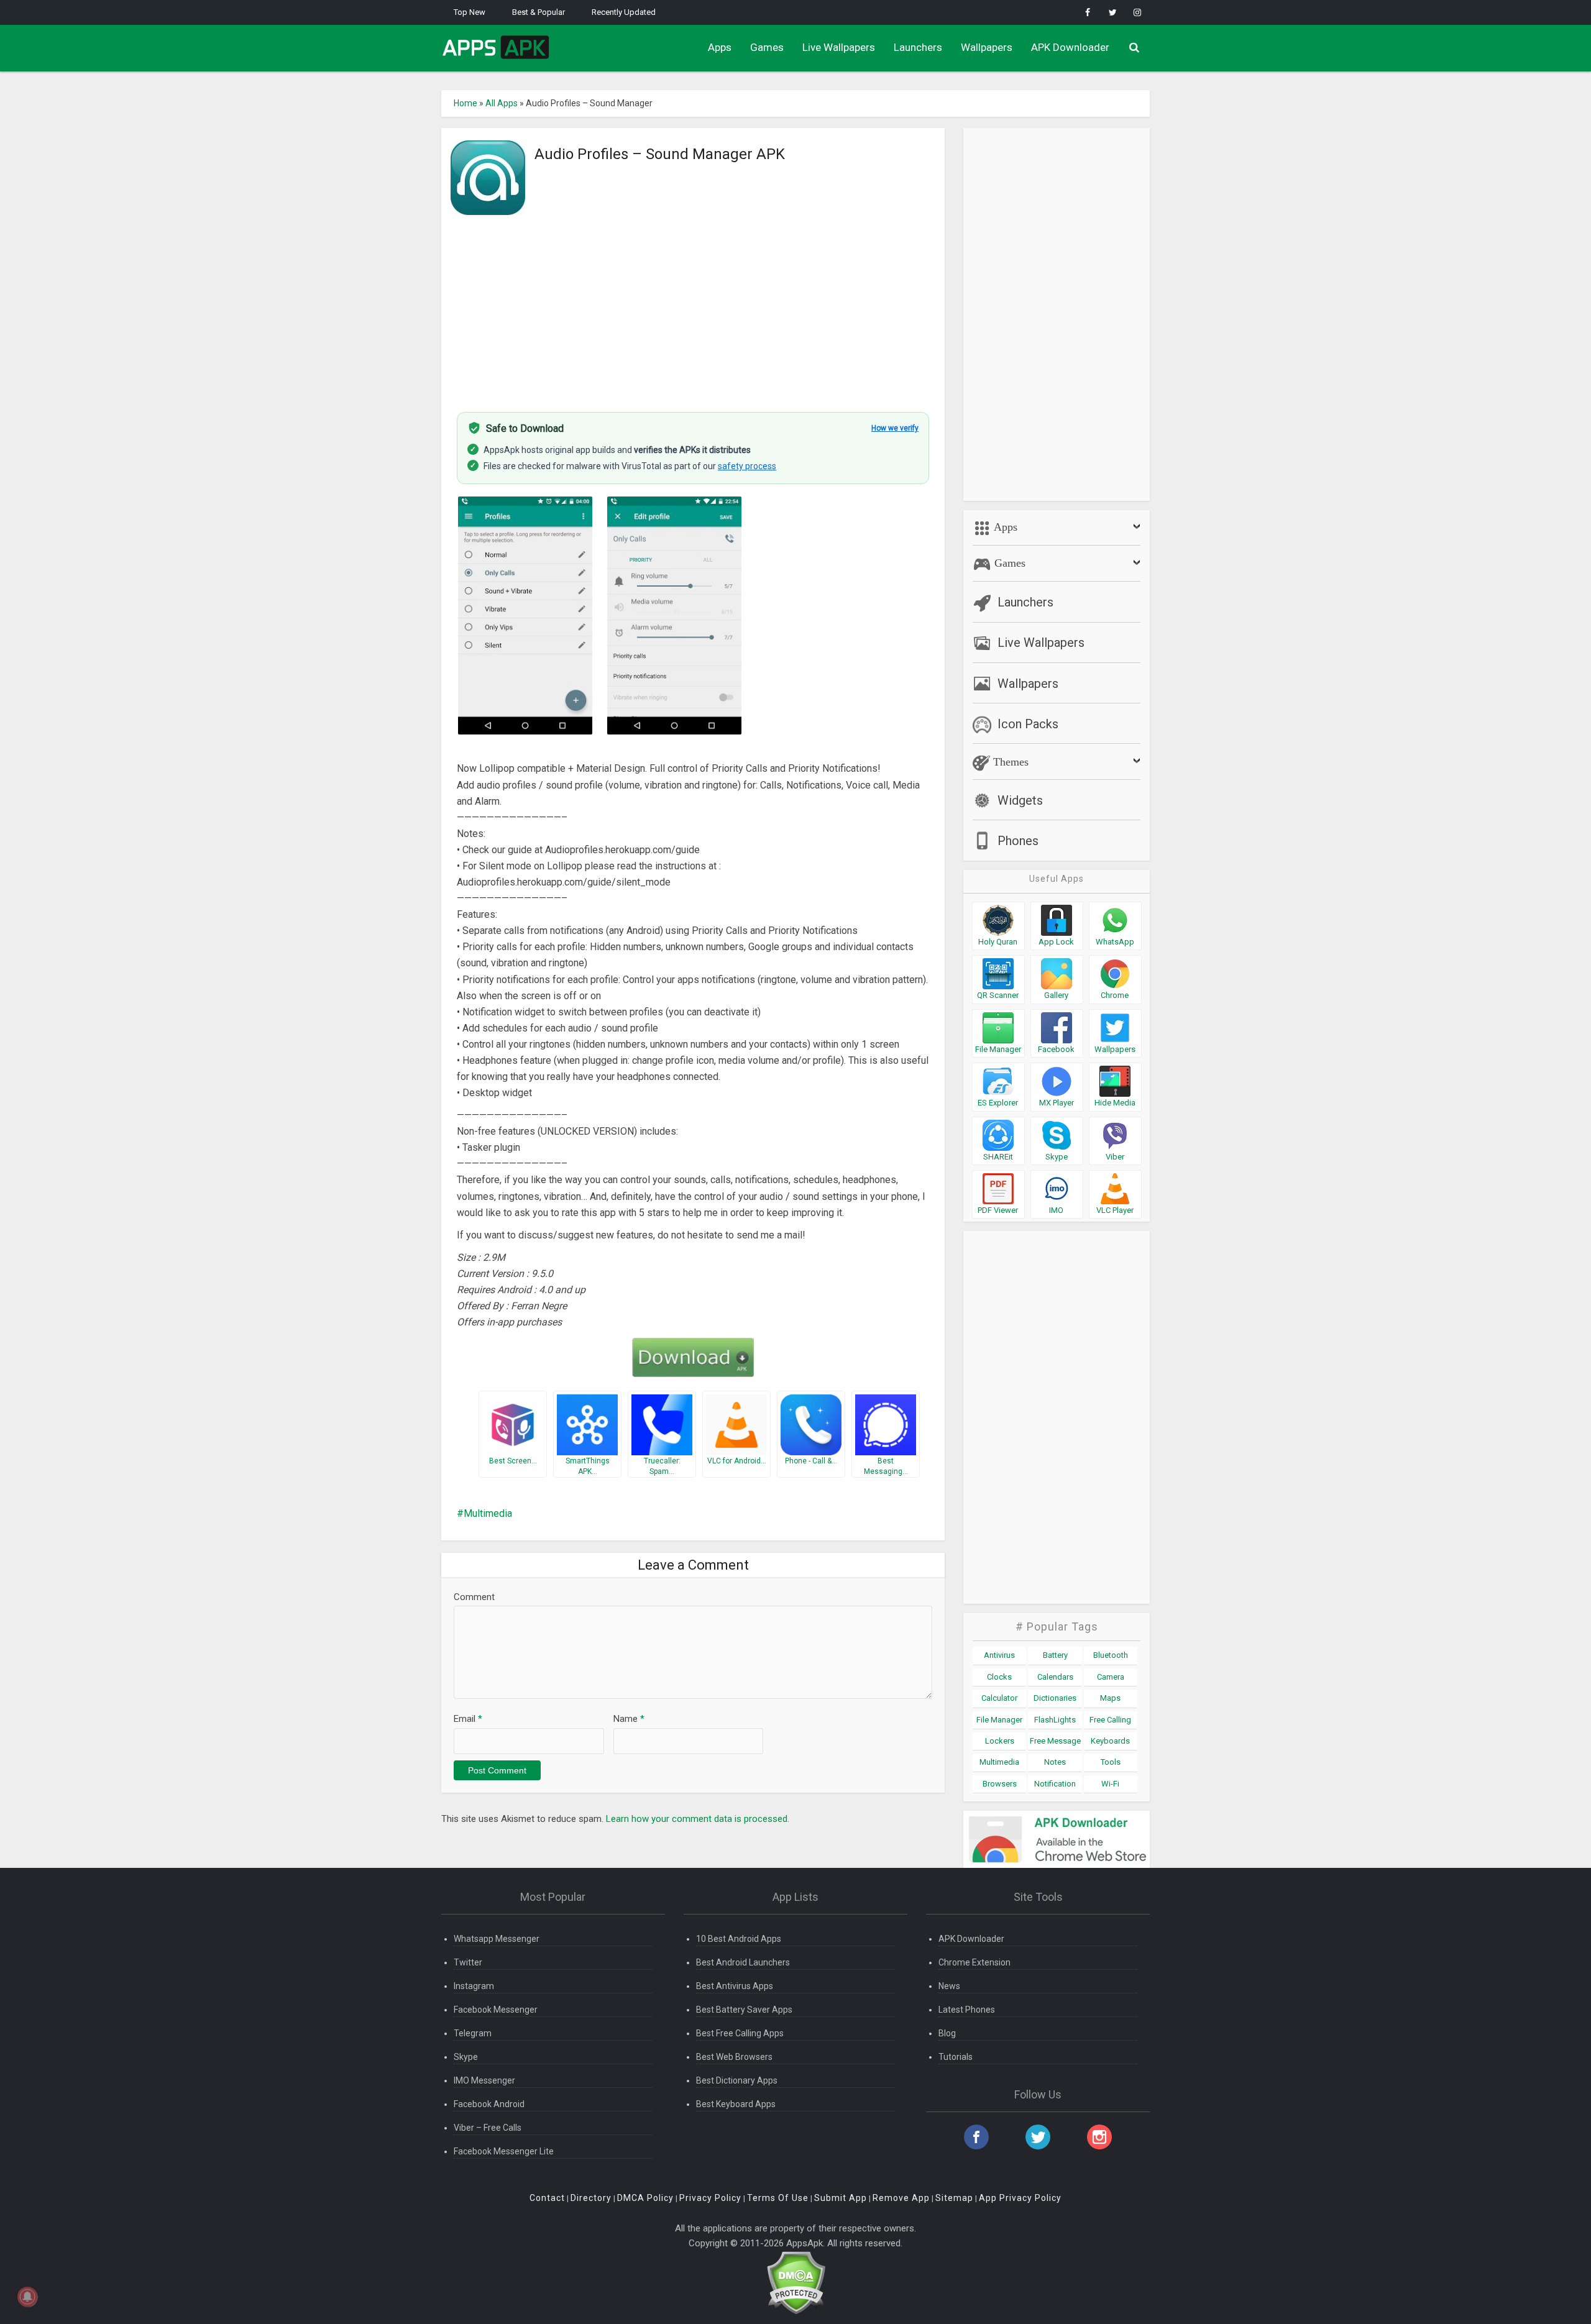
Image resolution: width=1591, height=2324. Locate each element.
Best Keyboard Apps (736, 2104)
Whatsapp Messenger (497, 1939)
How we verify (895, 428)
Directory (591, 2198)
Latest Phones (967, 2010)
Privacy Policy (710, 2198)
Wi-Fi (1110, 1784)
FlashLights (1055, 1720)
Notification (1055, 1784)
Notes (1055, 1762)
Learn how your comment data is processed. (698, 1819)
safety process (747, 466)
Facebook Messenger (496, 2010)
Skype (466, 2057)
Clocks (999, 1677)
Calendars (1055, 1677)
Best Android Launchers (743, 1962)
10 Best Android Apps (739, 1939)
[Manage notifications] (27, 2297)
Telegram (473, 2033)
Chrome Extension (974, 1962)
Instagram (474, 1986)
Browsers (1000, 1784)
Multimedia (488, 1513)
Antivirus (999, 1655)
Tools (1111, 1762)
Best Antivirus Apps (735, 1986)
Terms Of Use (778, 2198)
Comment (474, 1597)
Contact (547, 2198)
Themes (1009, 762)
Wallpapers (987, 47)
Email (468, 1719)
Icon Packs (1028, 724)
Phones (1018, 841)
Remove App (901, 2198)
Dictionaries (1055, 1698)
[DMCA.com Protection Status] (796, 2282)
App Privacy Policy (1020, 2198)
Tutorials (956, 2057)
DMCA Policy (645, 2198)
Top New (470, 12)
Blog (947, 2033)
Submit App (841, 2198)
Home (465, 103)
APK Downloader (1070, 47)
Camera (1111, 1677)
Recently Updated (624, 12)
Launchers (918, 47)
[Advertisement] (693, 306)
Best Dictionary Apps (737, 2080)
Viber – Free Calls (488, 2128)
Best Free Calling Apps (740, 2033)
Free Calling (1110, 1720)
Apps (720, 47)
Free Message (1055, 1741)
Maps (1110, 1698)
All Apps (502, 103)
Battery (1055, 1655)
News (949, 1986)
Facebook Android (489, 2104)
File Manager (999, 1720)
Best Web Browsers (734, 2057)
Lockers (1000, 1741)
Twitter (468, 1962)
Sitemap (954, 2198)
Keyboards (1110, 1741)
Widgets (1020, 800)
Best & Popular (539, 12)
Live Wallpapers (839, 47)
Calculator (999, 1698)
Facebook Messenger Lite (504, 2151)
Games (767, 47)
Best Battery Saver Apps (744, 2010)
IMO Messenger (484, 2080)
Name (629, 1719)
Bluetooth (1111, 1655)
